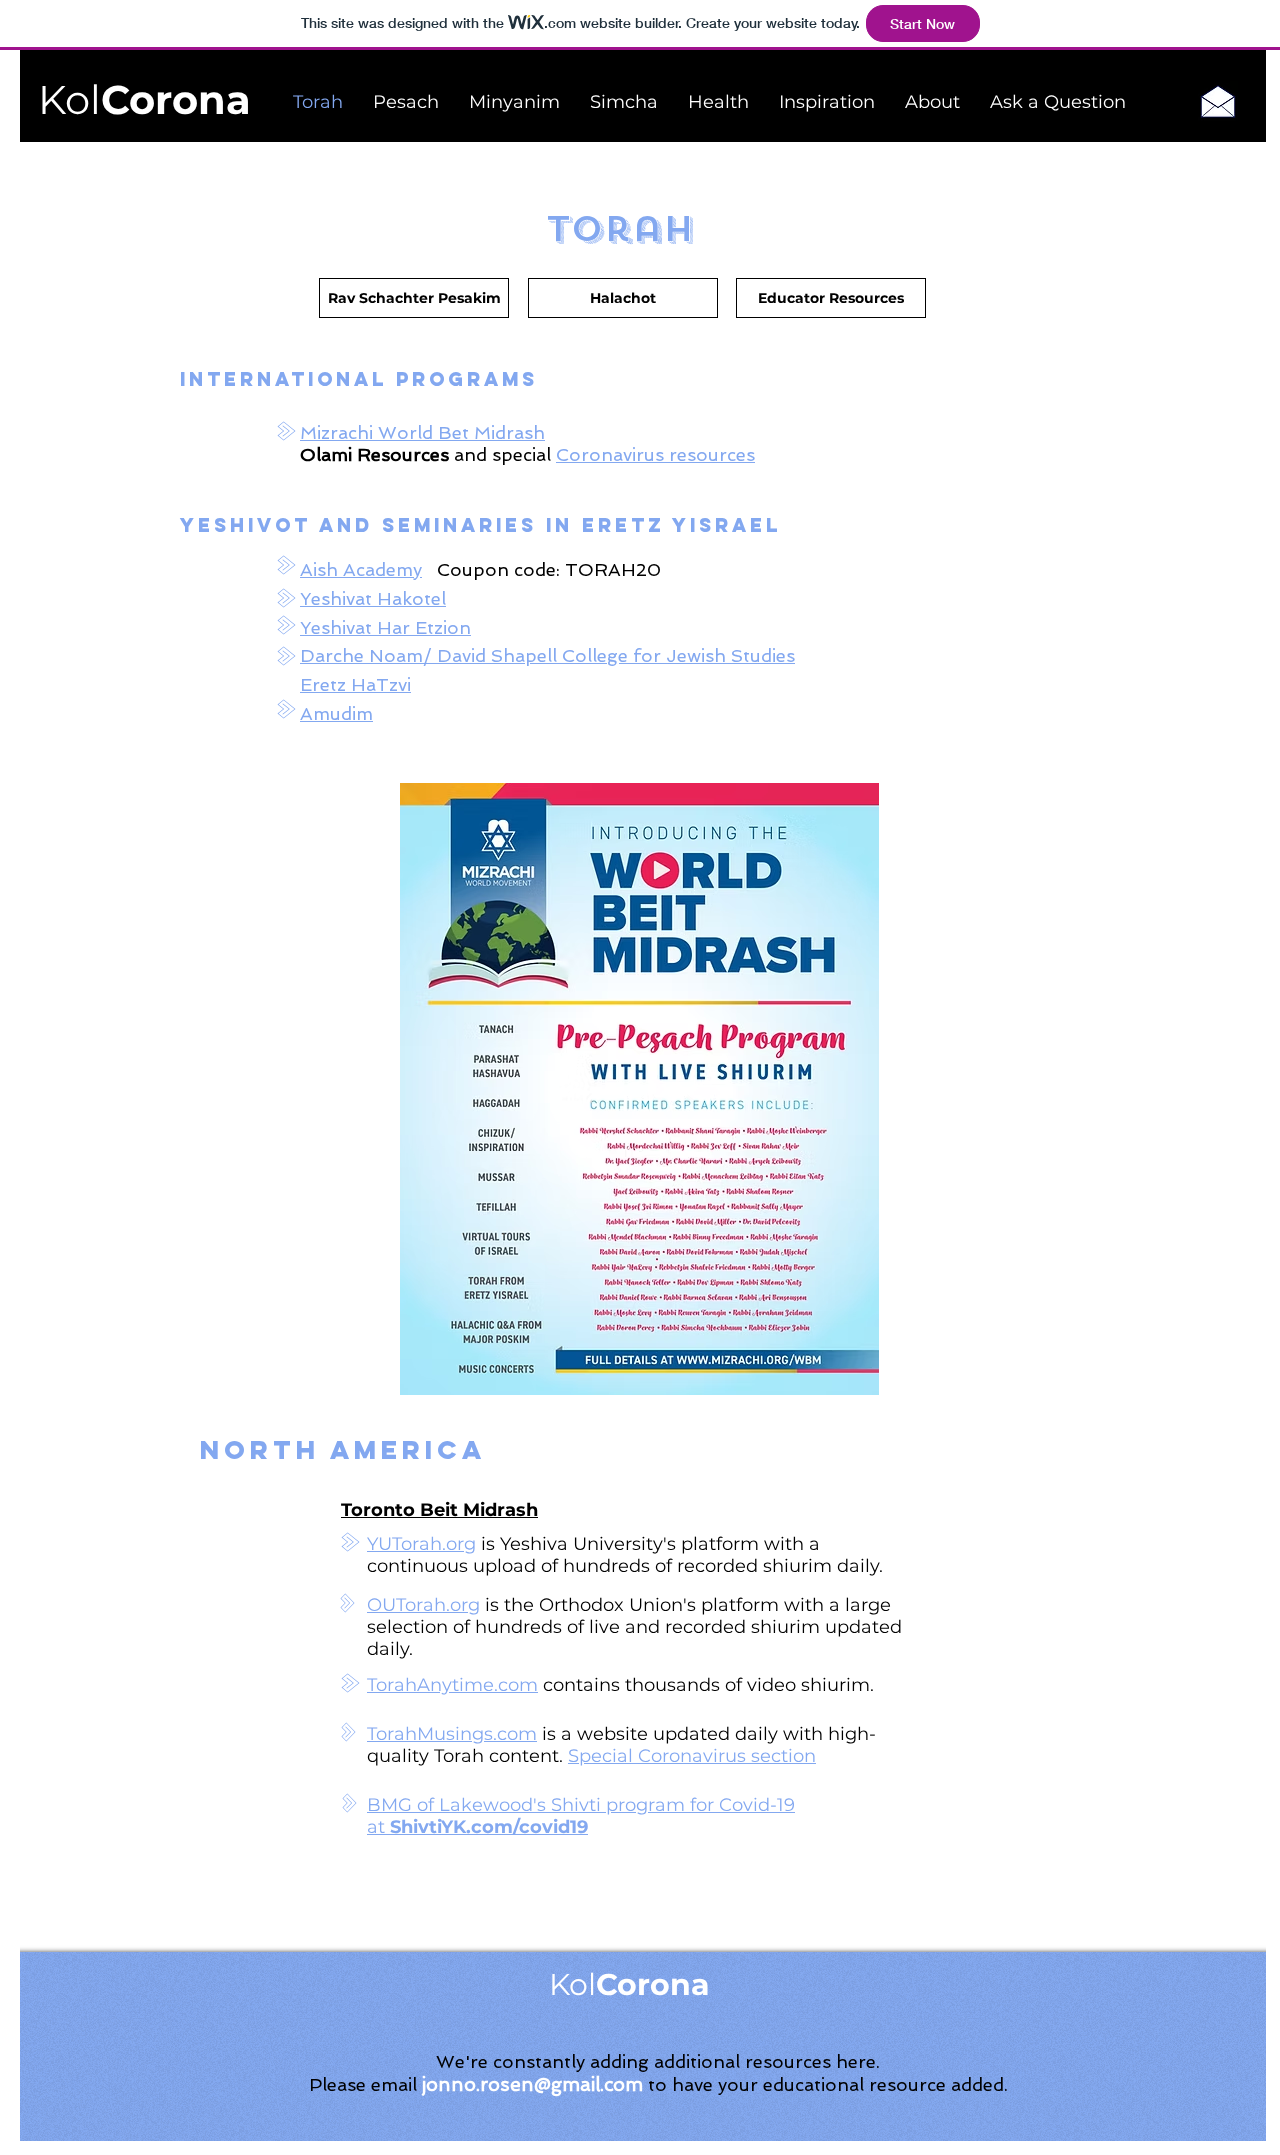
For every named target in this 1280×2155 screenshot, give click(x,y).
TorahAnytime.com (452, 1685)
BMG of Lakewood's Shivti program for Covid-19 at (581, 1816)
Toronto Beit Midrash (439, 1510)
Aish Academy (361, 569)
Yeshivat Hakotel (373, 598)
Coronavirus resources (655, 454)
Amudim (336, 713)
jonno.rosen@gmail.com (532, 2084)
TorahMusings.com (452, 1734)
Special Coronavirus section (692, 1756)
